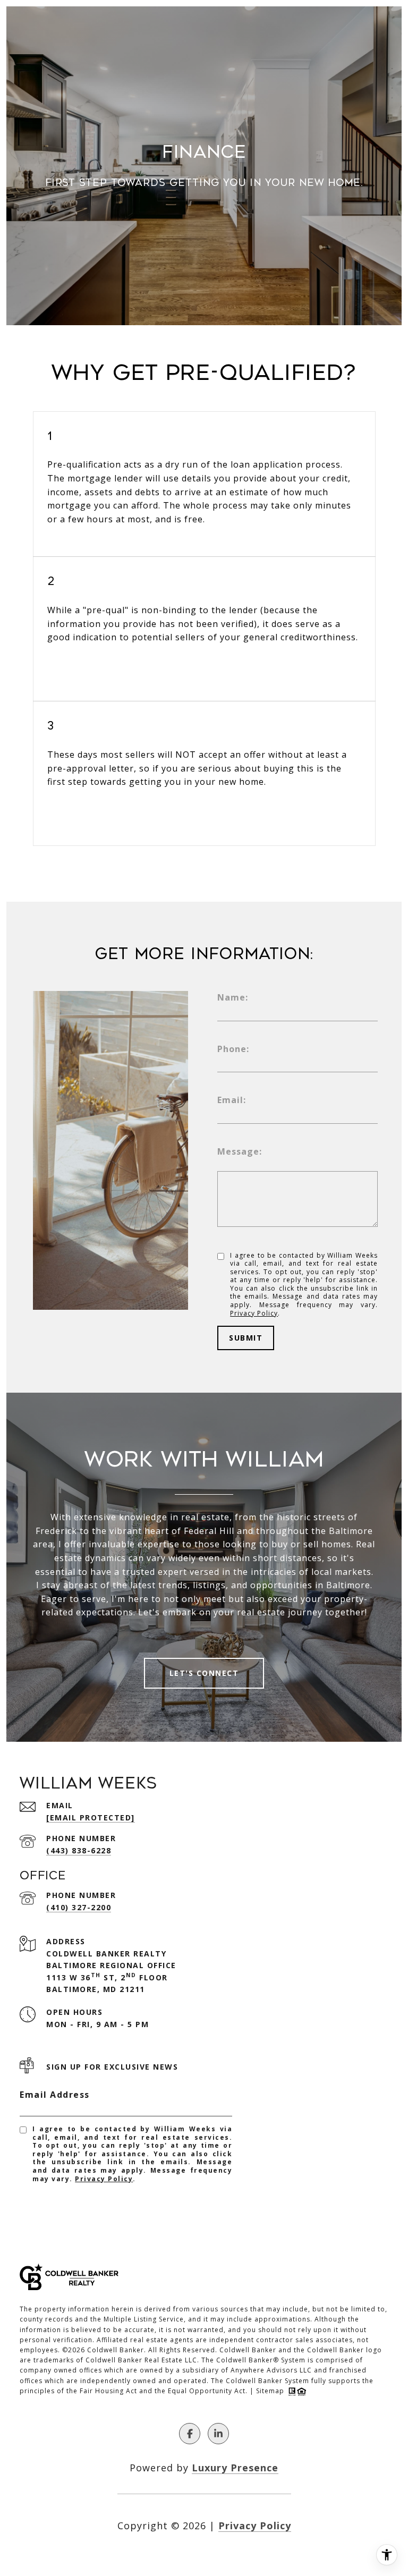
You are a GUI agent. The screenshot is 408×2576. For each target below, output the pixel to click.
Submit (246, 1338)
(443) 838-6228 (79, 1850)
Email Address (55, 2095)
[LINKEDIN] (218, 2434)
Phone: (233, 1049)
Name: (233, 997)
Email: (232, 1100)
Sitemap (270, 2391)
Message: (240, 1151)
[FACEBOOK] (190, 2434)
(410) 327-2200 (79, 1907)
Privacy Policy (254, 1313)
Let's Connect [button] (204, 1673)
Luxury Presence (235, 2468)
